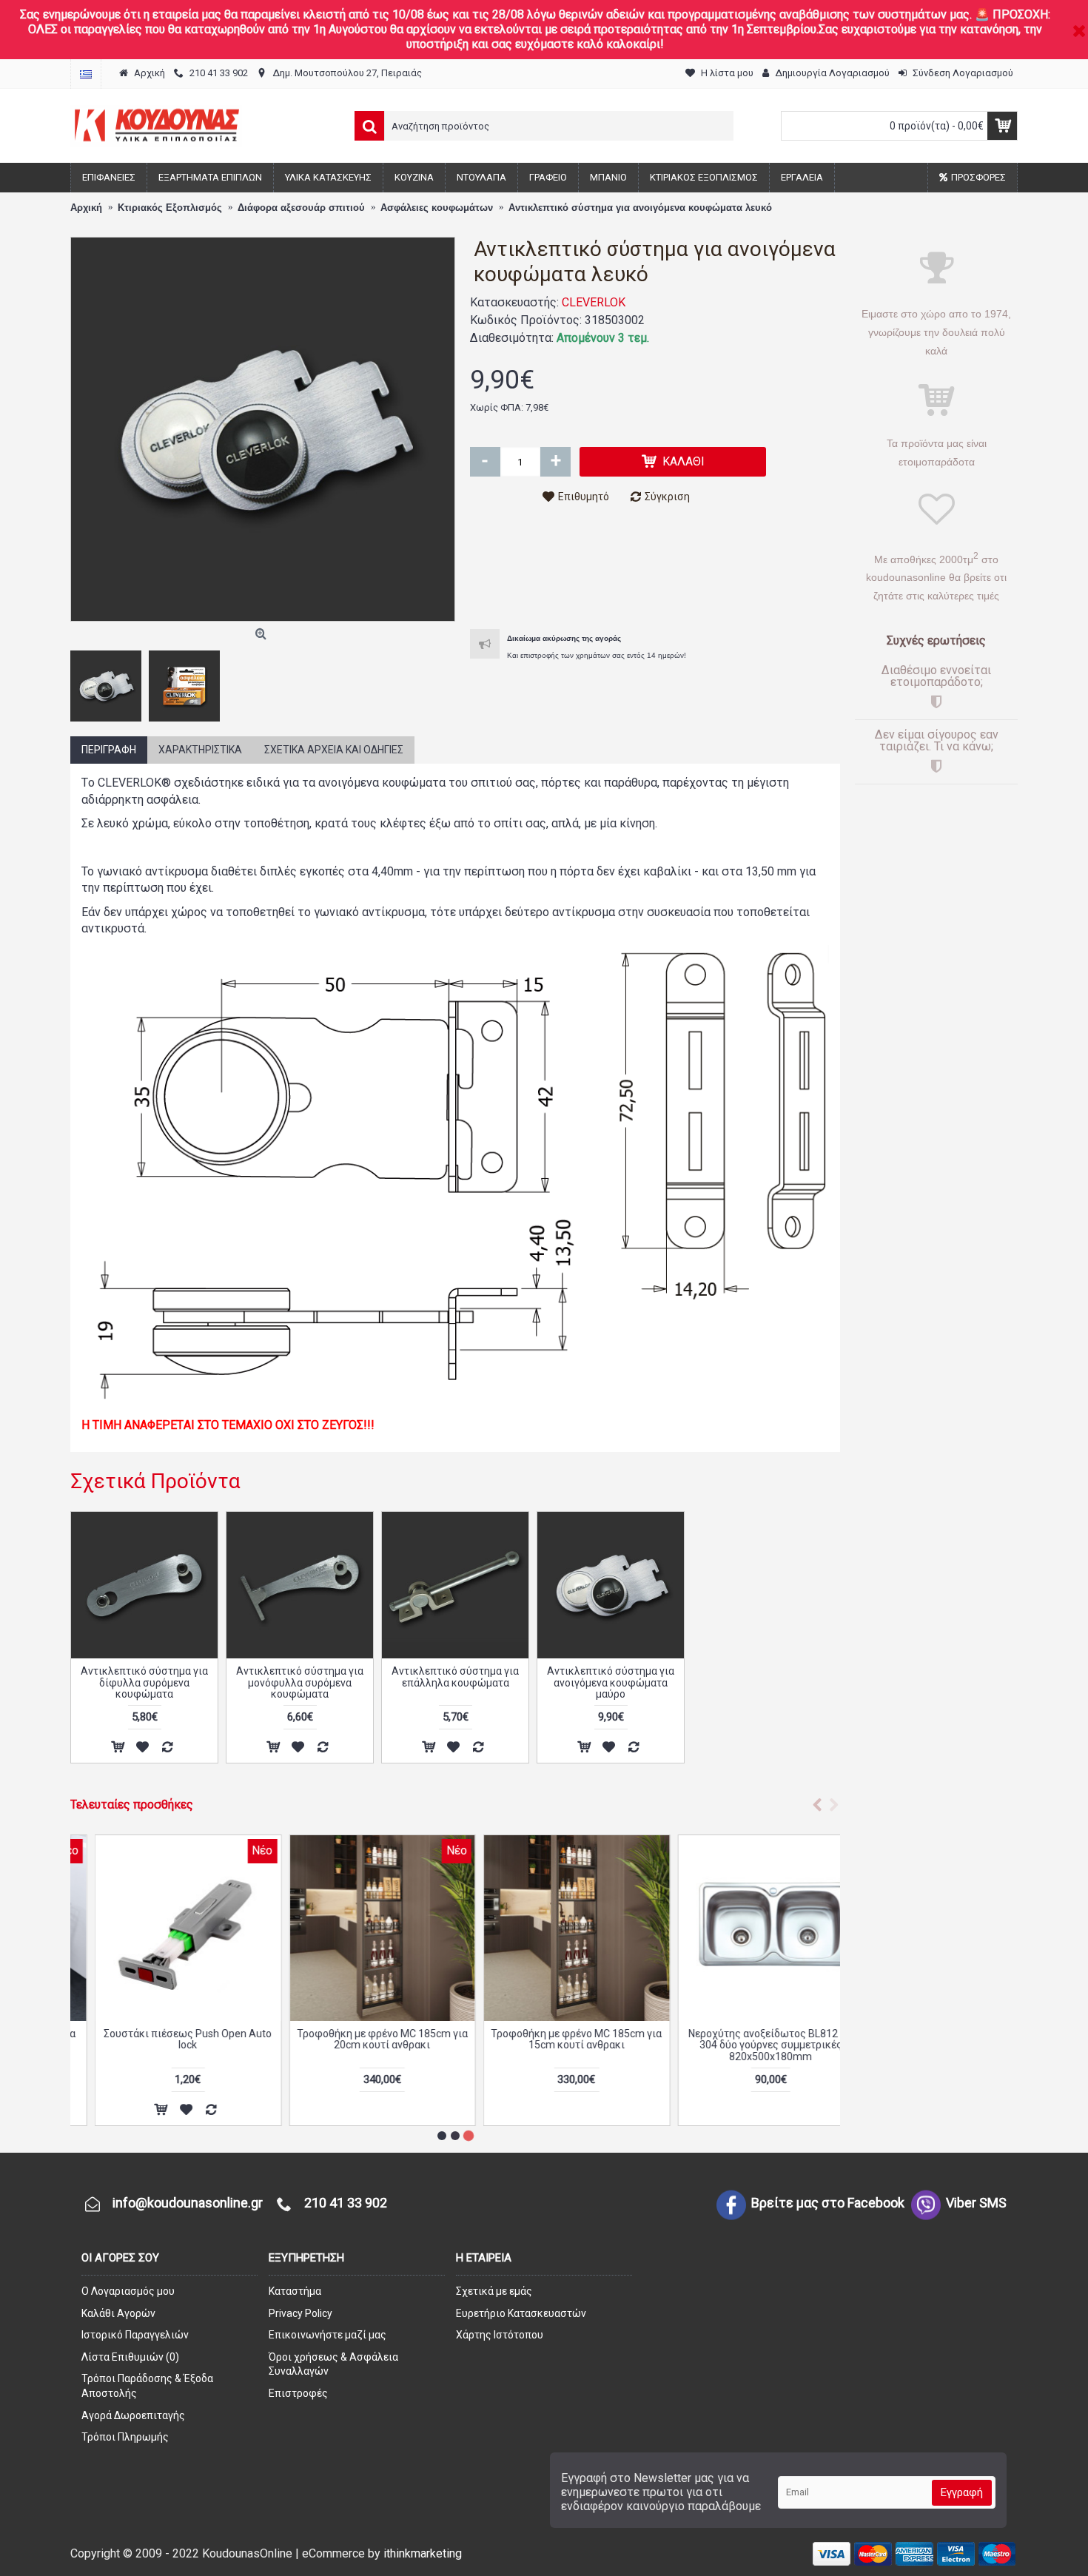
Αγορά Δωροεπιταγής (133, 2415)
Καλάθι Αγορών (118, 2313)
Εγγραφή (962, 2492)
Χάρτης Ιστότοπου (500, 2335)
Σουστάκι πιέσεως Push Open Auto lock (164, 2039)
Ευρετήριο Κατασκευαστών (521, 2313)
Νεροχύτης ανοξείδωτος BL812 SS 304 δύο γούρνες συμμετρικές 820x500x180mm (746, 2045)
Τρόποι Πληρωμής (125, 2437)
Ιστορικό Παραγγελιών (135, 2335)
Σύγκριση (667, 497)
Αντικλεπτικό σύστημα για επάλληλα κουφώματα (455, 1677)
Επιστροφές (298, 2393)
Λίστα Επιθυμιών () (130, 2357)
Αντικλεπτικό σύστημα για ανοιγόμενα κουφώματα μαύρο (611, 1682)
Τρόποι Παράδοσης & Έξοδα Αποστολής (147, 2386)
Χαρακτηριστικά (200, 750)
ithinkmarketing (423, 2553)
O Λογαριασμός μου (128, 2291)
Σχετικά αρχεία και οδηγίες (334, 750)
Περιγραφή (109, 750)
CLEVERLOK (594, 302)
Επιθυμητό (584, 497)
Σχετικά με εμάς (494, 2291)
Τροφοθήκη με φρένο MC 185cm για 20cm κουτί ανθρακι (358, 2039)
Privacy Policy (300, 2313)
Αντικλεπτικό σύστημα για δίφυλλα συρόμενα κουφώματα (144, 1682)
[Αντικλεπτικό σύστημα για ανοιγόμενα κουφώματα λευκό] (263, 429)
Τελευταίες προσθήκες (132, 1805)
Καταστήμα (295, 2291)
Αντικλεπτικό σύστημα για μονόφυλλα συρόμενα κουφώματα (300, 1682)
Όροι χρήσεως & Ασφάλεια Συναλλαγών (333, 2364)
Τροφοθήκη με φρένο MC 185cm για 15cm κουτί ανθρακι (553, 2039)
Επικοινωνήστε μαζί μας (328, 2335)
